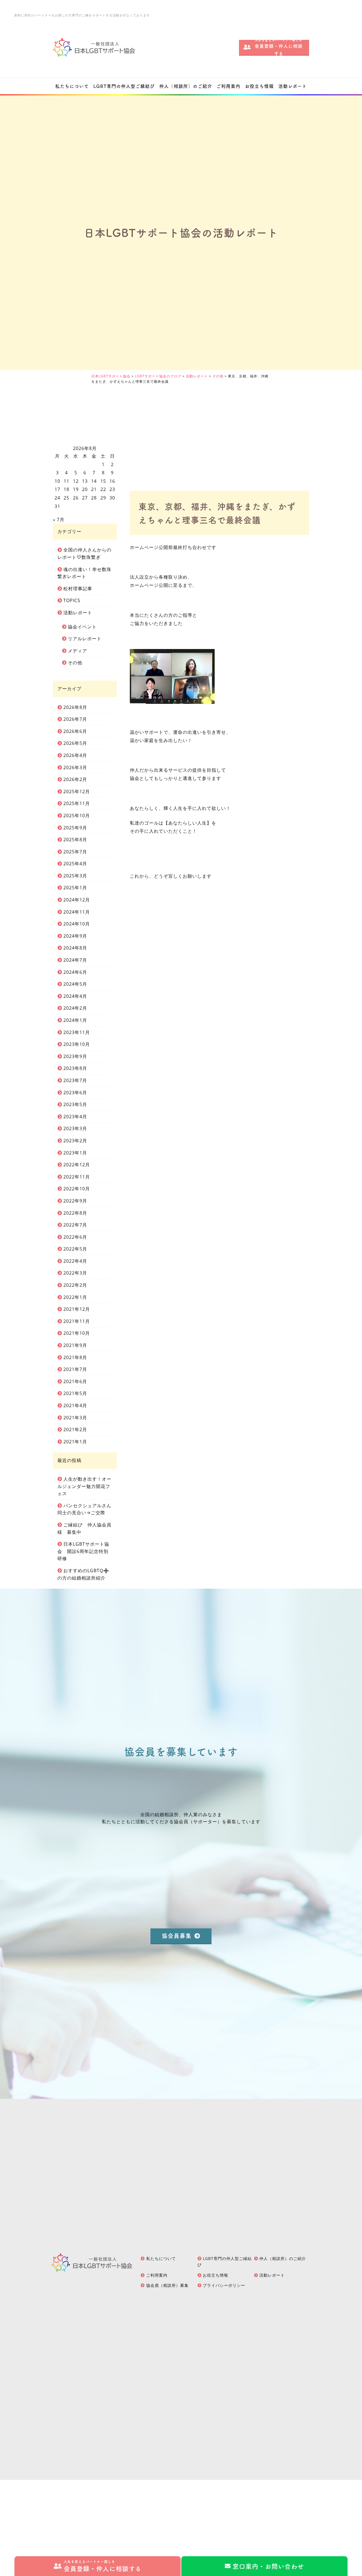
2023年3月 (75, 1128)
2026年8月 (75, 707)
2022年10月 (77, 1189)
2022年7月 (75, 1225)
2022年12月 (77, 1165)
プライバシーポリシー (224, 2285)
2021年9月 (75, 1345)
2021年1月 (75, 1442)
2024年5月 (75, 984)
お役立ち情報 (259, 86)
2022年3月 (75, 1273)
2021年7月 (75, 1369)
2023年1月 (75, 1153)
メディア (77, 651)
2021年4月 (75, 1405)
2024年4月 (75, 996)
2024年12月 (77, 900)
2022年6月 (75, 1237)
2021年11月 (77, 1321)
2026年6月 (75, 731)
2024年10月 (77, 924)
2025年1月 (75, 888)
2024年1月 (75, 1020)
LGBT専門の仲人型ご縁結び (124, 86)
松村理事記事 (78, 589)
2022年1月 (75, 1297)
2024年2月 (75, 1008)
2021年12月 (77, 1309)
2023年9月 (75, 1056)
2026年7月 (75, 719)
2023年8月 (75, 1068)
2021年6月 (75, 1381)
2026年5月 (75, 743)
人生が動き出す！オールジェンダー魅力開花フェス (85, 1486)
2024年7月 (75, 960)
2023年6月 (75, 1093)
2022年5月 (75, 1249)
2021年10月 (77, 1333)
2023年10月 (77, 1044)
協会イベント (82, 627)
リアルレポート (85, 639)
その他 (75, 663)
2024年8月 (75, 948)
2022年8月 (75, 1213)
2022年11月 (77, 1177)
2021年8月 (75, 1357)
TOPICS (72, 600)
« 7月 (59, 520)
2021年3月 (75, 1418)
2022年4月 (75, 1261)
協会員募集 (177, 1936)
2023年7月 (75, 1080)
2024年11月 (77, 912)
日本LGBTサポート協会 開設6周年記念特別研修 (83, 1551)
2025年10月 (77, 816)
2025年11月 (77, 803)
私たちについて (72, 86)
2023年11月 (77, 1032)
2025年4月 (75, 864)
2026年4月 (75, 755)
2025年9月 (75, 828)
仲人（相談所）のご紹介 (186, 86)
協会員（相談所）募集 (167, 2285)
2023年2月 (75, 1141)
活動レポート (293, 86)
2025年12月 (77, 791)
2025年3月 (75, 876)
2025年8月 (75, 840)
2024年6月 (75, 972)
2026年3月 (75, 767)
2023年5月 (75, 1104)
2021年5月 (75, 1393)
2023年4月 (75, 1117)
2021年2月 (75, 1429)
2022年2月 (75, 1285)
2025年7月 (75, 852)
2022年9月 (75, 1201)
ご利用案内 (228, 86)
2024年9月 (75, 936)
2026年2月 (75, 779)
